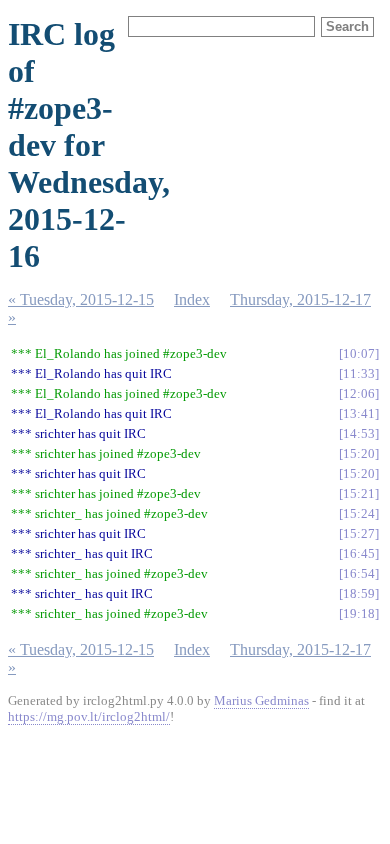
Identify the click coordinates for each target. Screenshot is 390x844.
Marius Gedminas (261, 700)
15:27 (359, 533)
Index (192, 299)
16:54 (359, 573)
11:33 (359, 373)
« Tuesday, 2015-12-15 (81, 299)
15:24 (359, 513)
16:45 (359, 553)
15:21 (359, 493)
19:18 (359, 613)
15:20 (359, 453)
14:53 (359, 433)
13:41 (359, 413)
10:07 (359, 353)
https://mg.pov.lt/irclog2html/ (89, 716)
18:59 (359, 593)
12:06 (359, 393)
